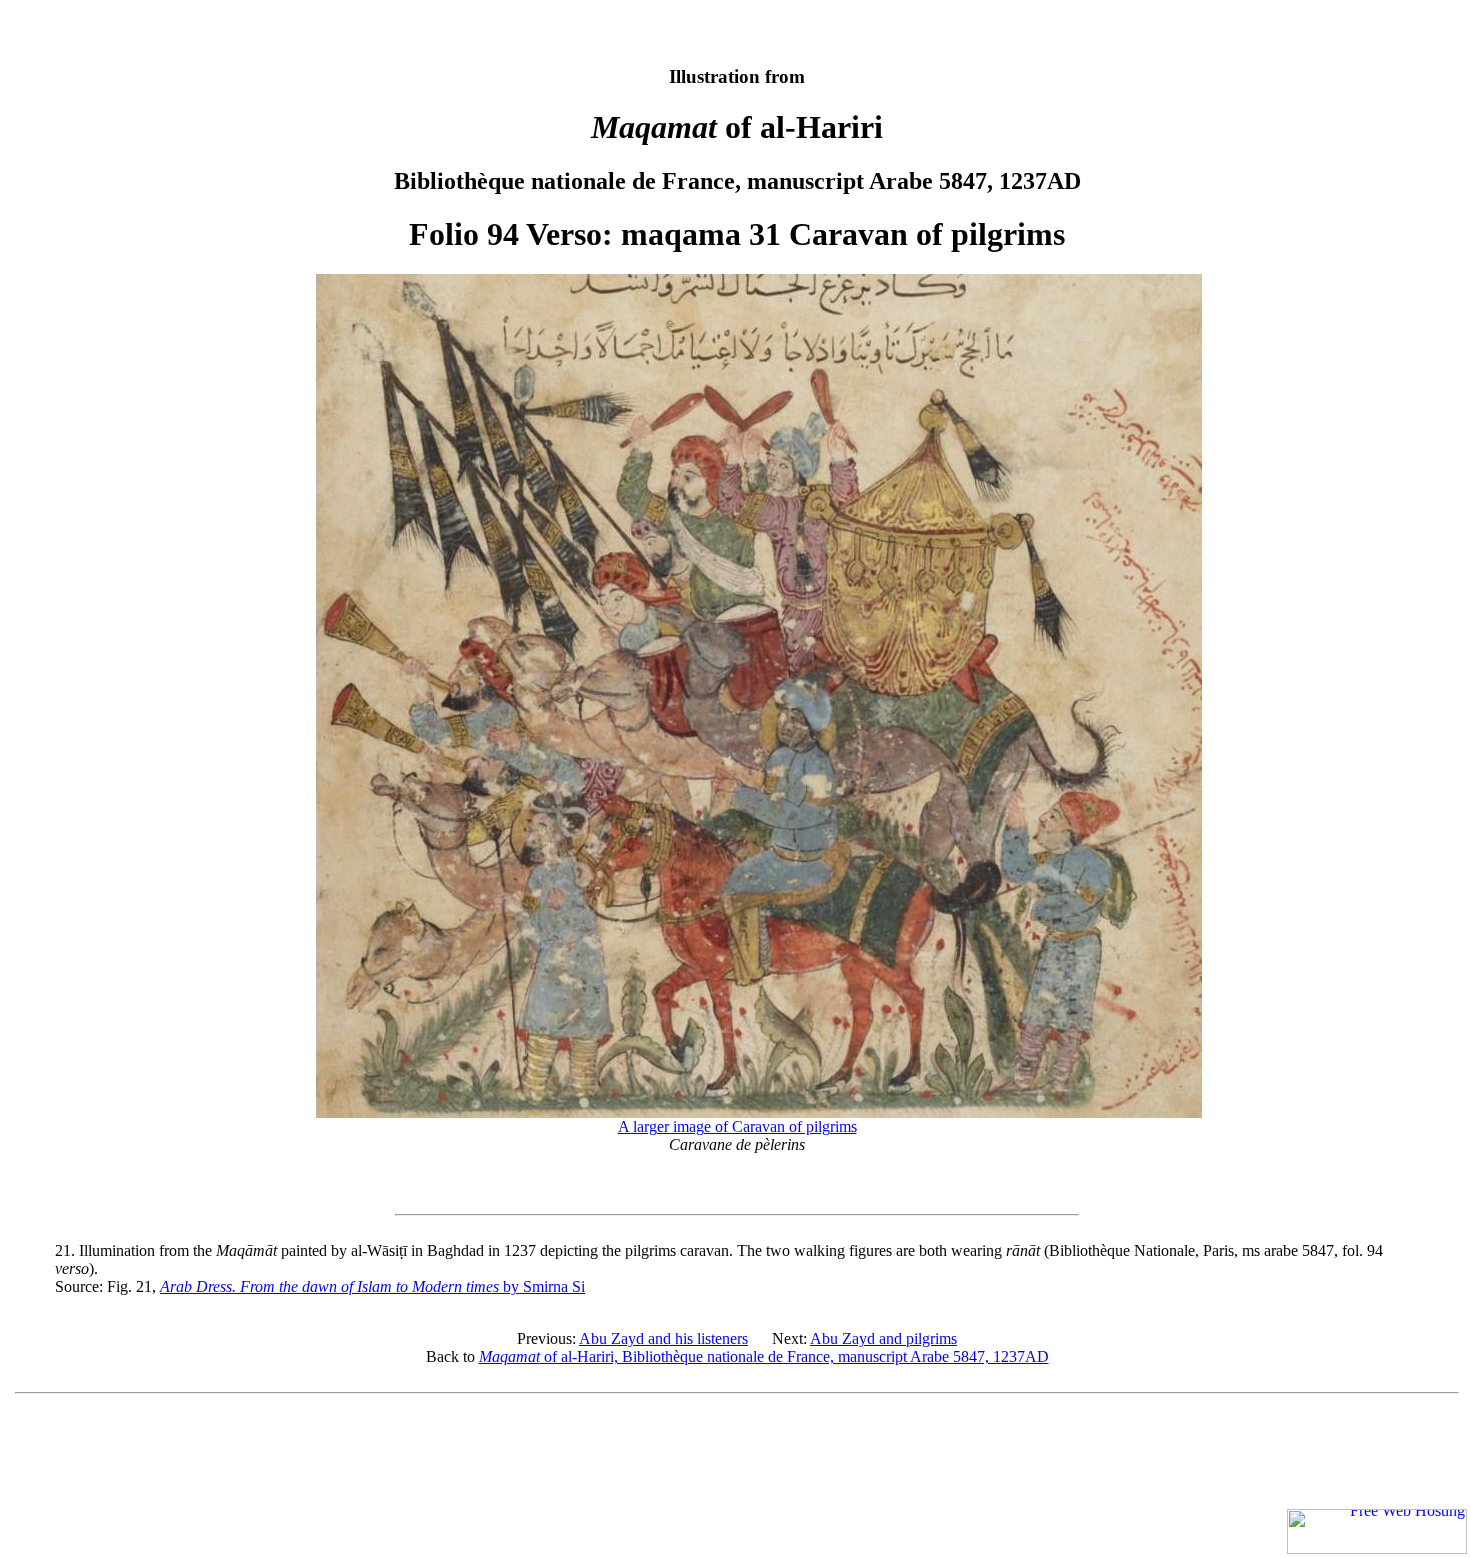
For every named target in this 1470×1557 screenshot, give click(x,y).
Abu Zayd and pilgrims (883, 1338)
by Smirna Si (372, 1286)
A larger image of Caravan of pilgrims (737, 1126)
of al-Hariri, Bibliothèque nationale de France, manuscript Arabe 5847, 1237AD (764, 1356)
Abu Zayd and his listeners (663, 1338)
